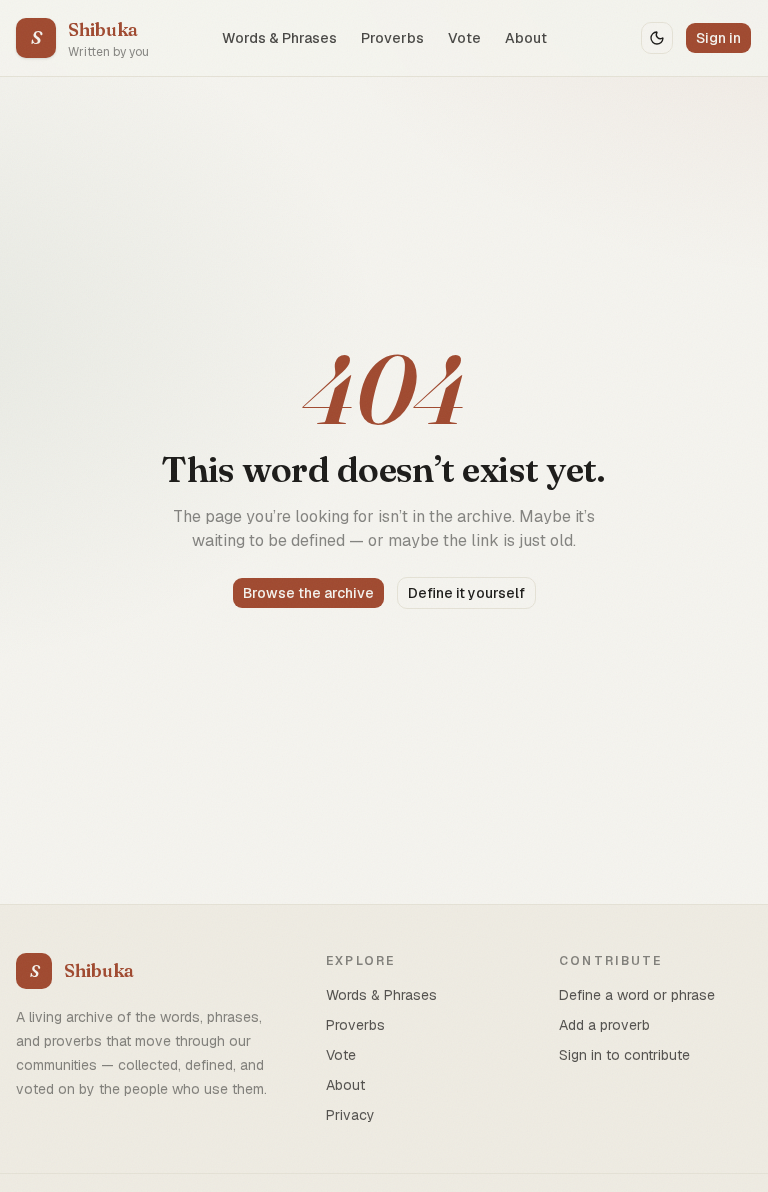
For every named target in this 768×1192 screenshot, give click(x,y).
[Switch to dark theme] (657, 38)
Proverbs (392, 38)
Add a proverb (604, 1025)
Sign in (718, 38)
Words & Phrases (279, 38)
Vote (464, 38)
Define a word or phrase (637, 995)
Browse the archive (308, 593)
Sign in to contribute (624, 1055)
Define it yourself (466, 593)
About (526, 38)
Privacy (350, 1115)
